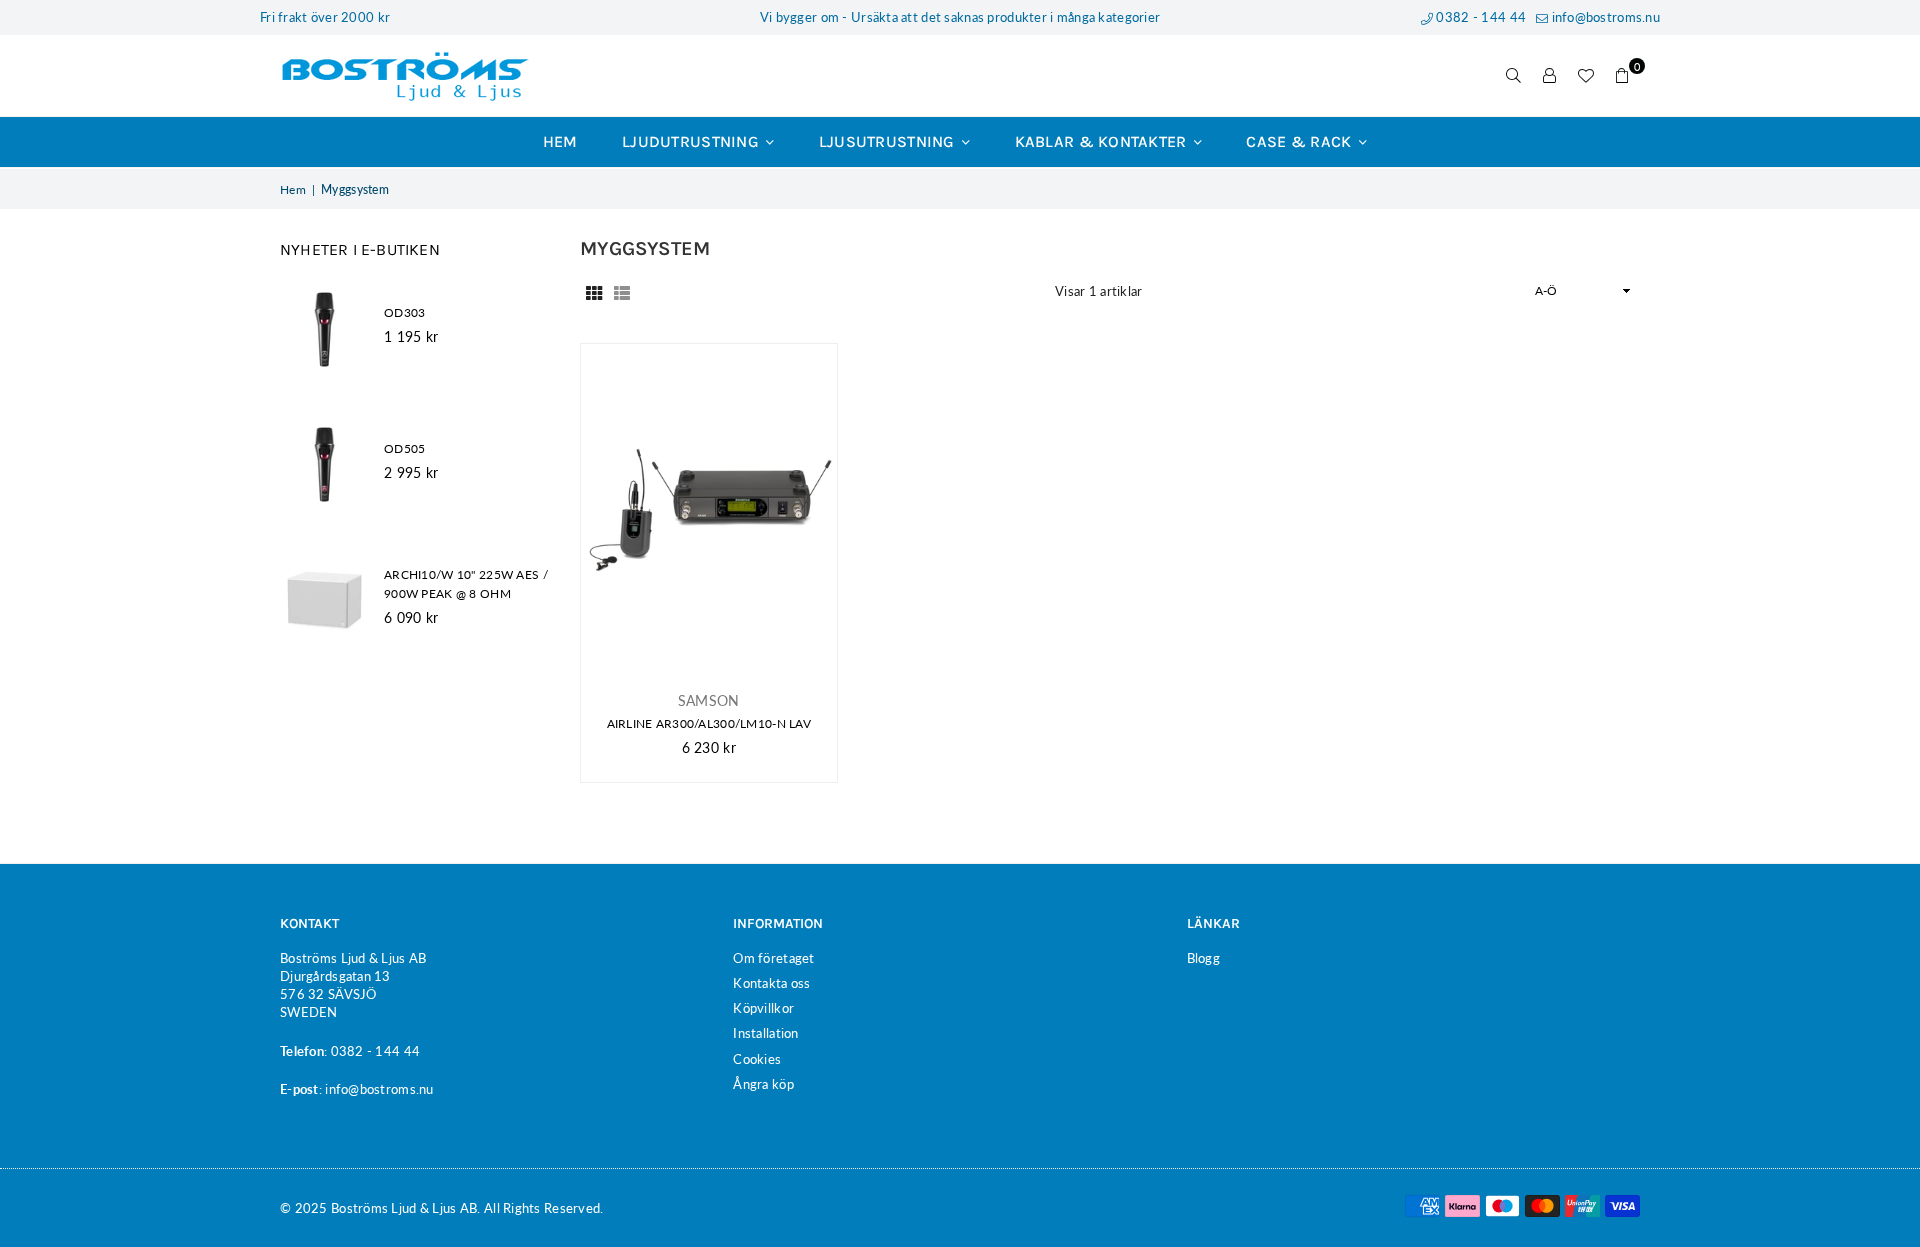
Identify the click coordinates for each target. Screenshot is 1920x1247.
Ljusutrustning (889, 141)
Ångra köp (763, 1084)
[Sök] (1514, 76)
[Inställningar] (1550, 76)
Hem (560, 141)
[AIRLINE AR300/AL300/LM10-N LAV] (709, 510)
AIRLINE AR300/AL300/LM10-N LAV (709, 723)
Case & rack (1300, 141)
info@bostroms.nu (1604, 17)
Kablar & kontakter (1103, 141)
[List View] (622, 291)
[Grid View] (594, 291)
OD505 (404, 448)
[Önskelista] (1586, 76)
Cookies (757, 1059)
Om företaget (773, 958)
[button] (1622, 76)
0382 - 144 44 (1479, 17)
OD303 (404, 312)
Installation (765, 1033)
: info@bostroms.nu (376, 1089)
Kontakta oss (771, 983)
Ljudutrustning (692, 141)
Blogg (1203, 958)
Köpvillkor (763, 1008)
